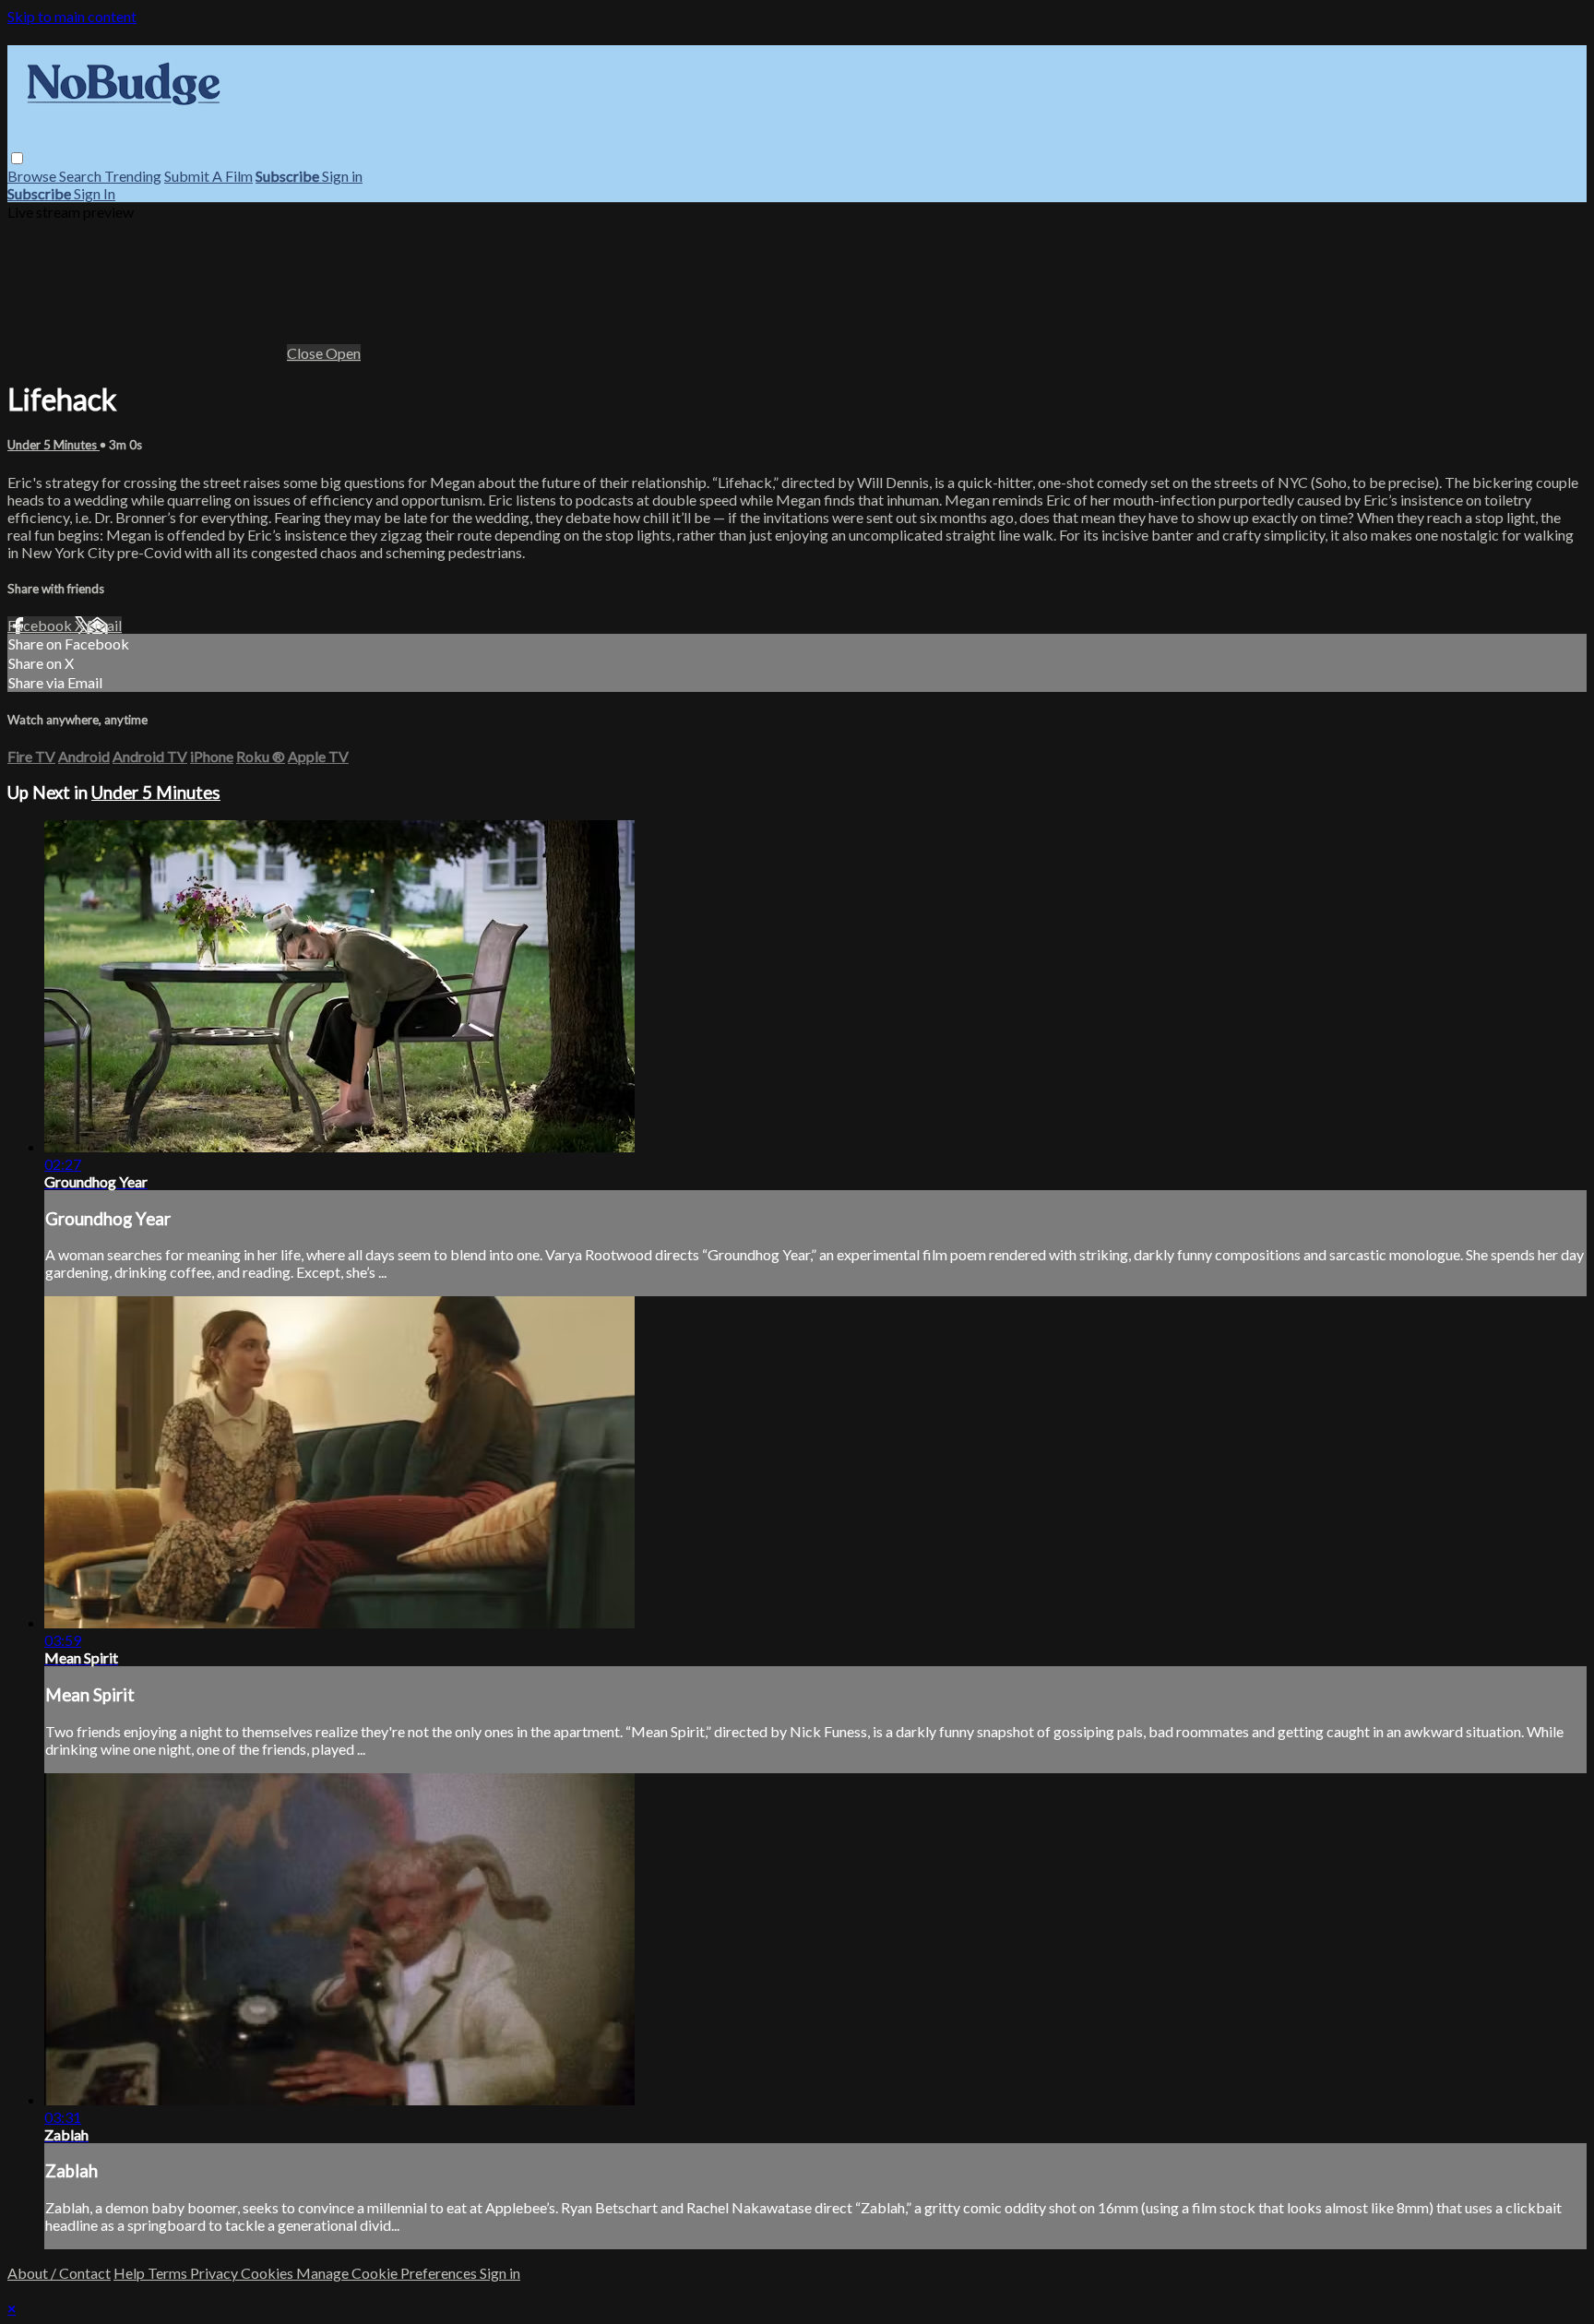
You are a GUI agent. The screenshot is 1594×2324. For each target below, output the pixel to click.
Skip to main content (72, 16)
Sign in (342, 176)
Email (104, 625)
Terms (169, 2273)
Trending (133, 176)
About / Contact (59, 2273)
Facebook (41, 625)
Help (131, 2273)
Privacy (215, 2273)
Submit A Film (208, 176)
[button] (17, 158)
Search (82, 176)
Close (306, 353)
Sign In (95, 193)
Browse (33, 176)
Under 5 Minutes (54, 445)
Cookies (268, 2273)
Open (343, 353)
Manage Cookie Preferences (388, 2273)
